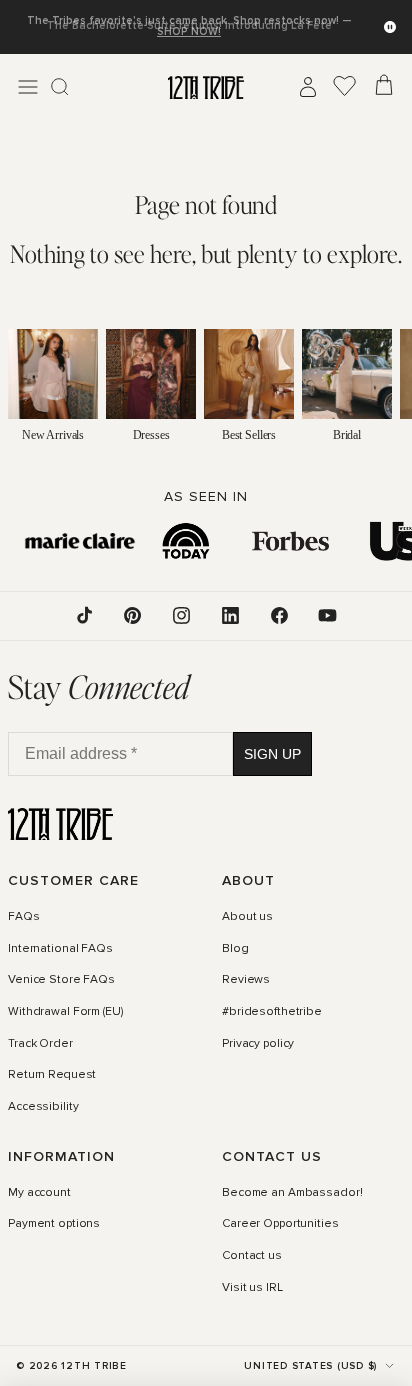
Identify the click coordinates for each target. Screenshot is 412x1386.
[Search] (60, 87)
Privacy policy (258, 1043)
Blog (235, 949)
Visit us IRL (252, 1288)
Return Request (52, 1075)
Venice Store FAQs (61, 980)
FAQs (24, 917)
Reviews (246, 980)
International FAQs (60, 949)
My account (39, 1193)
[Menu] (28, 87)
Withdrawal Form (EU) (65, 1012)
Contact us (252, 1256)
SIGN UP (272, 754)
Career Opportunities (280, 1224)
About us (247, 917)
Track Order (40, 1043)
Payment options (54, 1224)
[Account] (308, 87)
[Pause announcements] (390, 27)
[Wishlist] (345, 87)
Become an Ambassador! (292, 1193)
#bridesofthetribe (272, 1012)
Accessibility (43, 1107)
